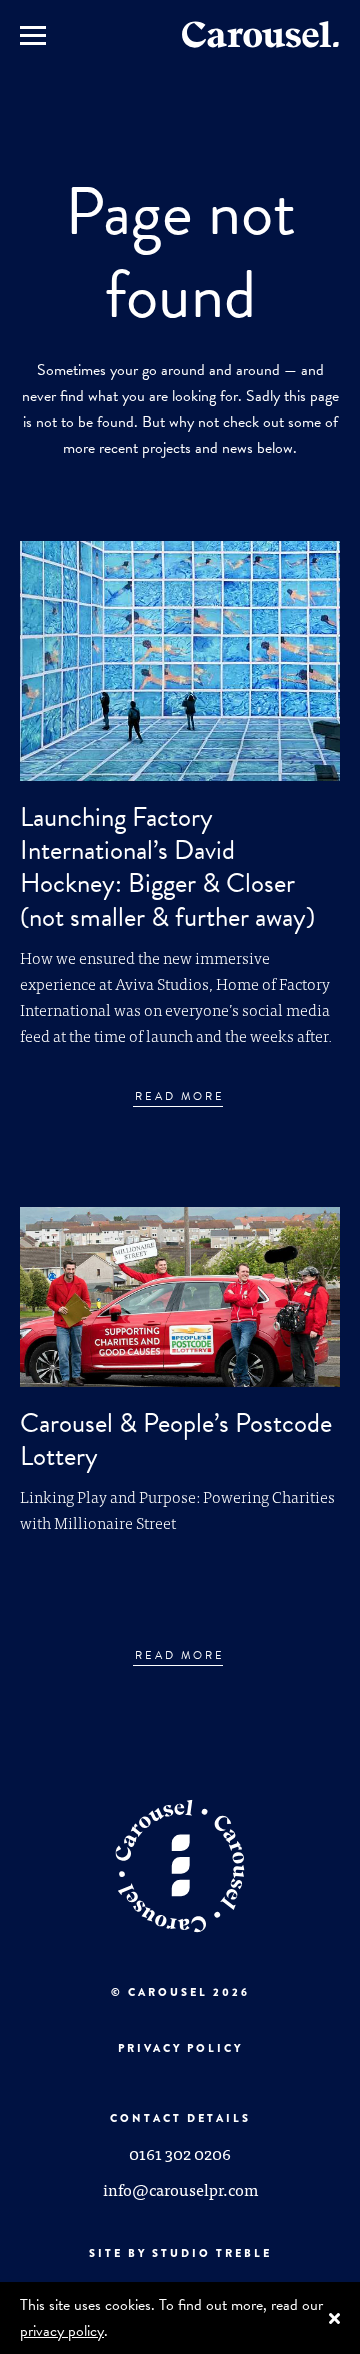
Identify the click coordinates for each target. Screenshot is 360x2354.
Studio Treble (212, 2253)
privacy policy (62, 2331)
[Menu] (33, 34)
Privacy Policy (180, 2048)
